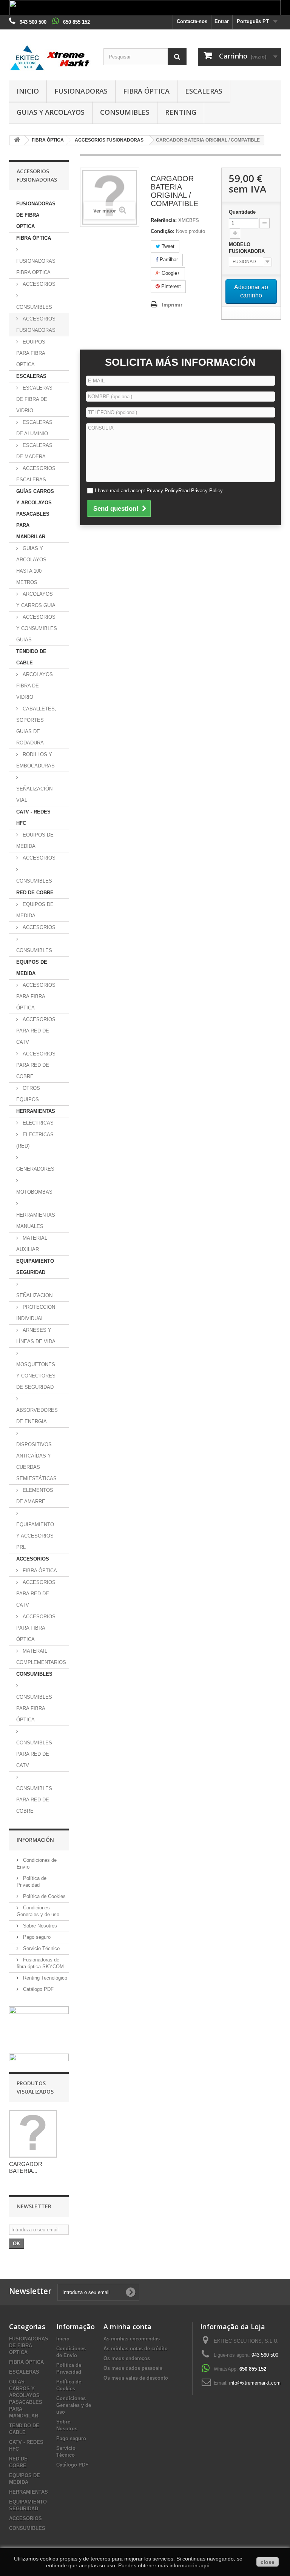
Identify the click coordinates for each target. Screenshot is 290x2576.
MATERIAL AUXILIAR (32, 1244)
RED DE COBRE (35, 893)
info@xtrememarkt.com (255, 2383)
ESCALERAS (204, 91)
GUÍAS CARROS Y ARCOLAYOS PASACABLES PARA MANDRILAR (35, 514)
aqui (204, 2565)
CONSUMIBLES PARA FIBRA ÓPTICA (34, 1708)
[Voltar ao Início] (17, 140)
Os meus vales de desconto (136, 2378)
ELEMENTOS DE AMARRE (35, 1496)
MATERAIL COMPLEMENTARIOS (41, 1657)
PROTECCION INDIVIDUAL (36, 1313)
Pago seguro (36, 1937)
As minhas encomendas (132, 2339)
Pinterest (170, 286)
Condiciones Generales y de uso (74, 2405)
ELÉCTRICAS (37, 1123)
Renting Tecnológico (44, 1978)
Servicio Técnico (41, 1948)
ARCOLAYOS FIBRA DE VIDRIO (35, 686)
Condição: (163, 231)
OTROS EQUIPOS (28, 1094)
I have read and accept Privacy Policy (159, 491)
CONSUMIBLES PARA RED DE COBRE (34, 1800)
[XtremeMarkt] (51, 58)
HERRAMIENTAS (36, 1111)
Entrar (222, 21)
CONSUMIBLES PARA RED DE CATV (34, 1754)
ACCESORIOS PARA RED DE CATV (36, 1031)
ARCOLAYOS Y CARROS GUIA (36, 600)
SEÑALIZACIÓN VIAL (34, 794)
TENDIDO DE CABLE (31, 657)
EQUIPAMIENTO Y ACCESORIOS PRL (35, 1536)
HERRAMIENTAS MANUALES (36, 1221)
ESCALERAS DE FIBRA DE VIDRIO (34, 399)
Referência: (164, 220)
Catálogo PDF (38, 1989)
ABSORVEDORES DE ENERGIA (37, 1416)
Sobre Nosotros (39, 1926)
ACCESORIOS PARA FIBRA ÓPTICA (36, 996)
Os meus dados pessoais (133, 2368)
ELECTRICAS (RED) (35, 1140)
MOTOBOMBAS (34, 1192)
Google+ (170, 273)
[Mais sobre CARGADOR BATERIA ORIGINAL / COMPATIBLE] (33, 2134)
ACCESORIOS (38, 284)
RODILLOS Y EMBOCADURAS (35, 760)
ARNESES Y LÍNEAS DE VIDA (36, 1336)
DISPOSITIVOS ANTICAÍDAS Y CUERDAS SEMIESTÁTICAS (36, 1461)
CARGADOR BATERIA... (26, 2167)
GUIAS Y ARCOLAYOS (51, 112)
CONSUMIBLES (125, 112)
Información (35, 1840)
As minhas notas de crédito (136, 2349)
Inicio (28, 91)
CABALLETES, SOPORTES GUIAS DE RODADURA (36, 726)
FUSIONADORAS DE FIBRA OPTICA (36, 215)
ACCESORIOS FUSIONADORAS (36, 324)
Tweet (167, 246)
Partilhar (168, 260)
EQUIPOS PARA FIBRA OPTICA (31, 353)
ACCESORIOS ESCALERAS (36, 474)
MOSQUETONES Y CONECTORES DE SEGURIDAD (36, 1376)
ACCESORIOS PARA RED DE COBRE (36, 1065)
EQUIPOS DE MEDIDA (35, 840)
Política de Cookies (44, 1896)
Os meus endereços (127, 2358)
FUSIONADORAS (81, 91)
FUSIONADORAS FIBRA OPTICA (36, 267)
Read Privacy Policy (201, 491)
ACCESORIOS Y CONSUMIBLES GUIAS (37, 628)
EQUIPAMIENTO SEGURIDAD (35, 1267)
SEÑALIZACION (34, 1295)
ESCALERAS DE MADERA (34, 451)
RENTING (181, 112)
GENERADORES (35, 1169)
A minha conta (127, 2326)
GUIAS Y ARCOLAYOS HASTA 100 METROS (31, 565)
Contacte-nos (192, 21)
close (268, 2562)
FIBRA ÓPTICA (146, 91)
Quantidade (242, 212)
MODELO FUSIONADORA (248, 248)
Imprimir (172, 305)
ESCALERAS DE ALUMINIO (34, 428)
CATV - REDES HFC (33, 817)
